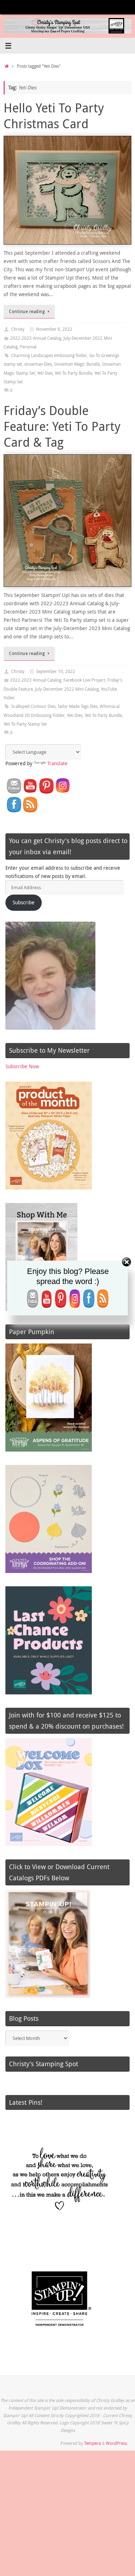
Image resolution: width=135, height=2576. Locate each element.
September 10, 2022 (56, 671)
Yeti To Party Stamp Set (25, 724)
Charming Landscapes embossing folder (49, 355)
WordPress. (117, 2443)
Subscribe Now (22, 1066)
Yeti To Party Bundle (73, 373)
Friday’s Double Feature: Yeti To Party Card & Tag (62, 426)
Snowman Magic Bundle (77, 364)
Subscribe (24, 903)
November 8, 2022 (54, 329)
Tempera (93, 2443)
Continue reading (27, 311)
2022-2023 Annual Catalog (36, 338)
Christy (18, 329)
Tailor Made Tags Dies (78, 706)
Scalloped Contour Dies (33, 706)
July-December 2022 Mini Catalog (67, 689)
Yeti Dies (45, 373)
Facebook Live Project (84, 680)
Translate (57, 763)
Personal (28, 347)
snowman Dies (38, 364)
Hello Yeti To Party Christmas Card (54, 116)
